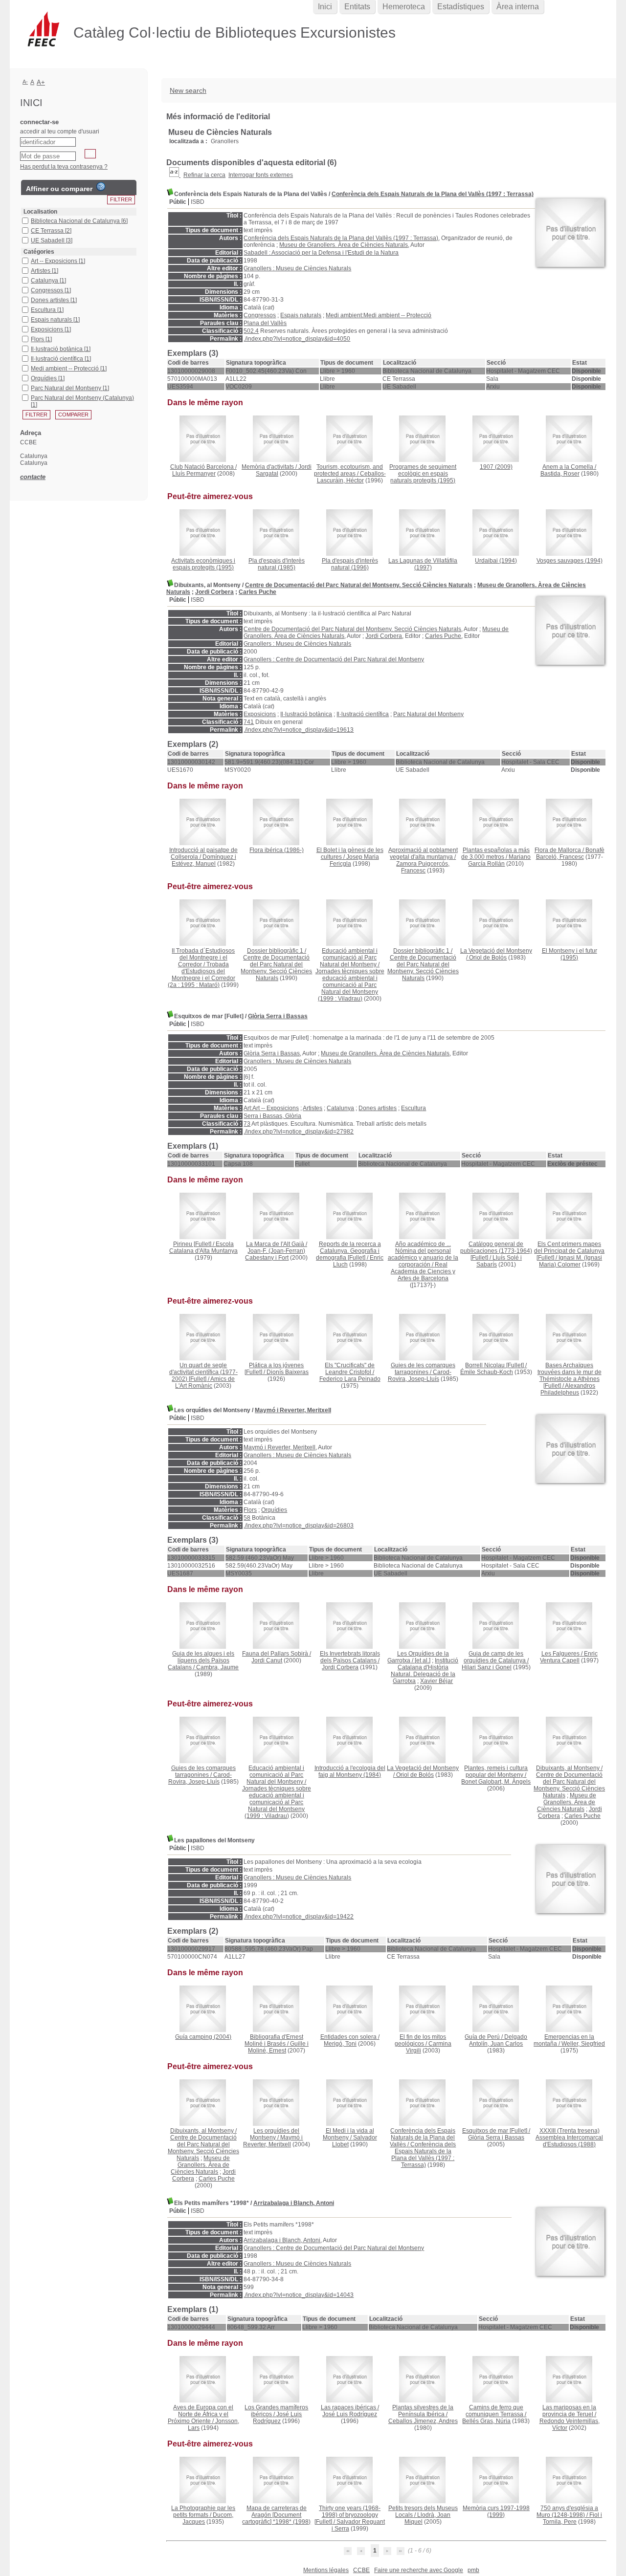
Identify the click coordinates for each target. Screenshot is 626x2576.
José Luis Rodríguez (277, 2418)
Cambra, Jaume (217, 1667)
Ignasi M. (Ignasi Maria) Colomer (570, 1261)
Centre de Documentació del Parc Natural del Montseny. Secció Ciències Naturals (359, 585)
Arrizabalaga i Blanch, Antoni (294, 2203)
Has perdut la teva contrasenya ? (64, 167)
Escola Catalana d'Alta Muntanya (203, 1247)
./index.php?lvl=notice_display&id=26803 (299, 1526)
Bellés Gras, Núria (486, 2421)
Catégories (39, 252)
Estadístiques (461, 7)
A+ (41, 82)
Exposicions (260, 714)
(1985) (277, 564)
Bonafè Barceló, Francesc (570, 853)
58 (247, 1518)
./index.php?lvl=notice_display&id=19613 (299, 730)
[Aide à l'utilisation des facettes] (101, 187)
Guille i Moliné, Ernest (278, 2047)
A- (25, 82)
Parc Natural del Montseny (428, 714)
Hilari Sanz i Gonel (487, 1667)
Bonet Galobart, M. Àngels (496, 1782)
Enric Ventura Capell (569, 1657)
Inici (325, 7)
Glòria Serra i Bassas (278, 1016)
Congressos (260, 315)
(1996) (350, 564)
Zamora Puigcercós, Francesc (423, 867)
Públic (178, 202)
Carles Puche (257, 592)
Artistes (313, 1108)
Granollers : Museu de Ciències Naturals (297, 268)
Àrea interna (518, 7)
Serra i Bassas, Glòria (272, 1116)
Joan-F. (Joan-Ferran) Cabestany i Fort (275, 1254)
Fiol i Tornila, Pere (572, 2518)
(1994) (496, 561)
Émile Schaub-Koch (487, 1372)
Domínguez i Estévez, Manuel (204, 860)
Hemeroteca (404, 7)
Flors (250, 1510)
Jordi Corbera (214, 592)
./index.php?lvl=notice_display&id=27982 (299, 1132)
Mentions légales (326, 2570)
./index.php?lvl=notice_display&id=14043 (299, 2295)
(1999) (496, 2511)
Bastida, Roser (560, 474)
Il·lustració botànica (306, 714)
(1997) (423, 564)
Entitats (357, 7)
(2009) (496, 467)
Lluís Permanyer (194, 474)
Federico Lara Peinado (350, 1379)
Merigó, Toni (340, 2044)
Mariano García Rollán (499, 860)
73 (247, 1124)
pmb (473, 2570)
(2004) (203, 2037)
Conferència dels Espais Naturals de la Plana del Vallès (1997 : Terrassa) (433, 194)
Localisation (40, 212)
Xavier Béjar (436, 1681)
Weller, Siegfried (583, 2044)
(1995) (423, 474)
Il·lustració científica (363, 714)
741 (249, 722)
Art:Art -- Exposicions (271, 1108)
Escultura (414, 1108)
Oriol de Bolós (488, 958)
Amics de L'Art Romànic (205, 1382)
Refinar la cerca (204, 175)
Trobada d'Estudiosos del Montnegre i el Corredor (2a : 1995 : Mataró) (201, 975)
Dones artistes (378, 1108)
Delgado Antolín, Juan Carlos (498, 2040)
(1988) (569, 2138)
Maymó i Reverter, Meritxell (293, 1410)
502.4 (251, 331)
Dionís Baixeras (288, 1372)
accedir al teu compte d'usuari (60, 131)
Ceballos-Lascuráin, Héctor (351, 477)
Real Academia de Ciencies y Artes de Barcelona (423, 1271)
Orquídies (274, 1510)
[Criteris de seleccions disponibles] (175, 175)
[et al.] (423, 1660)
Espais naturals (301, 315)
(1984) (350, 1771)
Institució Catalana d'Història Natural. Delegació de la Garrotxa (425, 1671)
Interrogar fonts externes (261, 175)
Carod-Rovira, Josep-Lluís (420, 1375)
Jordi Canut (267, 1660)
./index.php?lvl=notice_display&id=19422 (299, 1917)
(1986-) (277, 850)
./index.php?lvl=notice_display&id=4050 (297, 339)
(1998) (276, 2515)
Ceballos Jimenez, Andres (423, 2421)
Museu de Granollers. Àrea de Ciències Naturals (344, 245)
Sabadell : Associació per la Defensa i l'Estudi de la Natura (321, 253)
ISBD (198, 202)
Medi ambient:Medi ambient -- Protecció (379, 315)
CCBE (361, 2570)
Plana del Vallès (265, 323)
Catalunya (340, 1108)
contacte (33, 477)
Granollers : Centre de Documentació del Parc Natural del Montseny (334, 659)
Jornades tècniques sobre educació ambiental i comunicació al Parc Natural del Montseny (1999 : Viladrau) (350, 985)
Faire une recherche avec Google (419, 2570)
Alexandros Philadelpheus (568, 1389)
